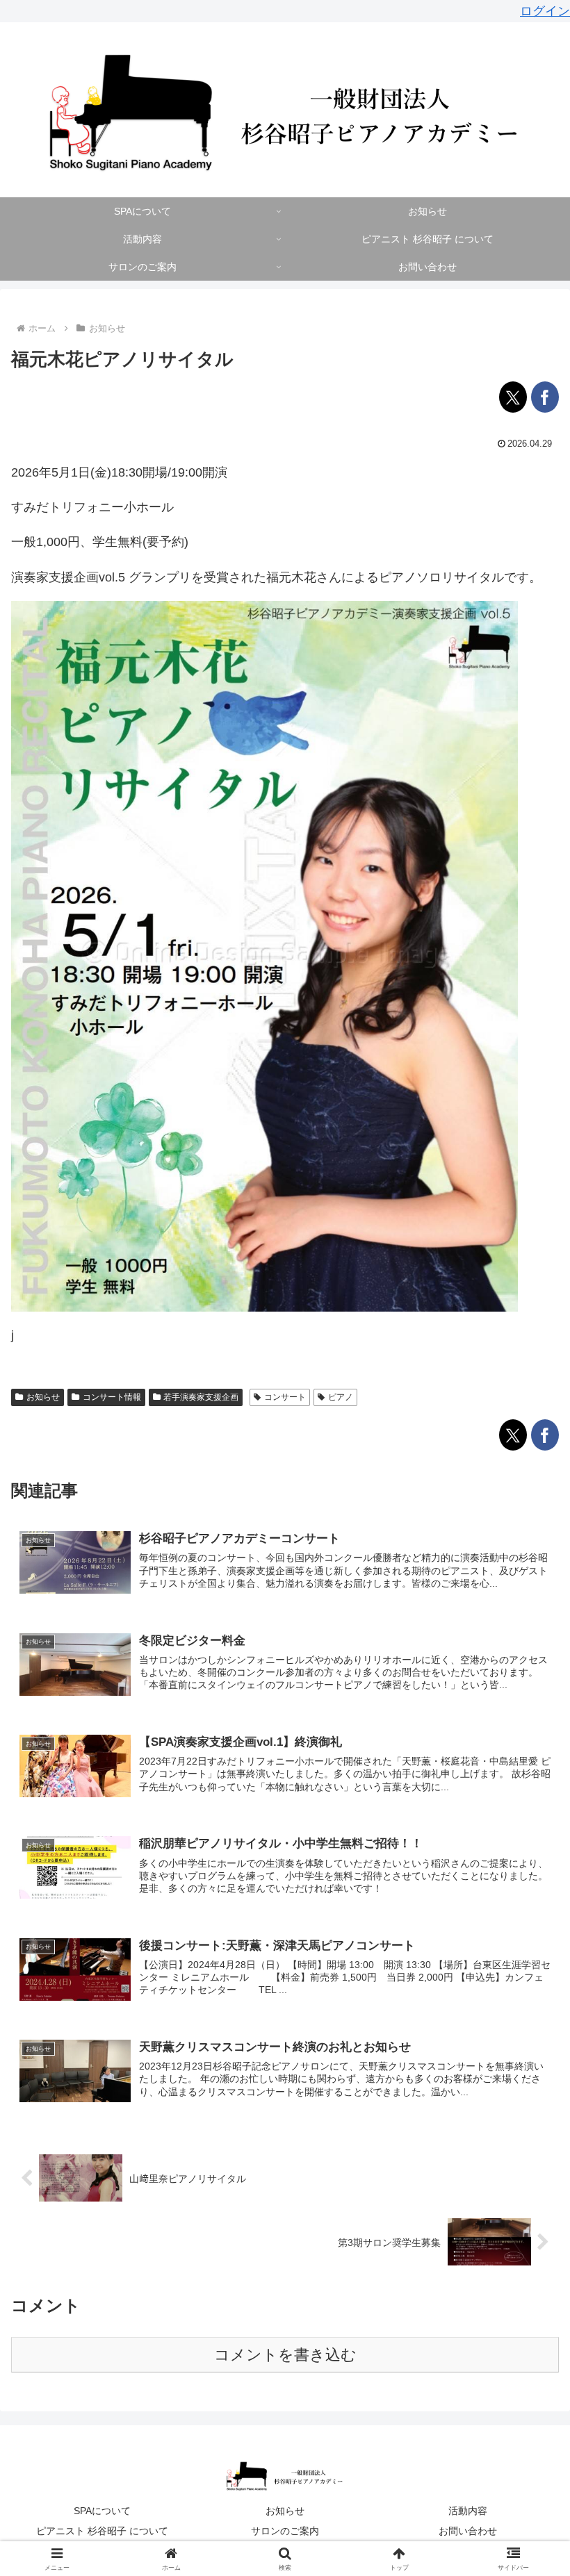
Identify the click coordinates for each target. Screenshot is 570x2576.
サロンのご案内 (285, 2531)
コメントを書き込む (285, 2355)
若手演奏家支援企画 (201, 1397)
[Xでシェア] (513, 397)
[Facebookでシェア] (545, 397)
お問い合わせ (468, 2531)
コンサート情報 (112, 1397)
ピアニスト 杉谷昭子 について (102, 2531)
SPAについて (102, 2511)
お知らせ (43, 1397)
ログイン (545, 11)
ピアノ (341, 1397)
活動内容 (468, 2511)
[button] (527, 2057)
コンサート (285, 1397)
